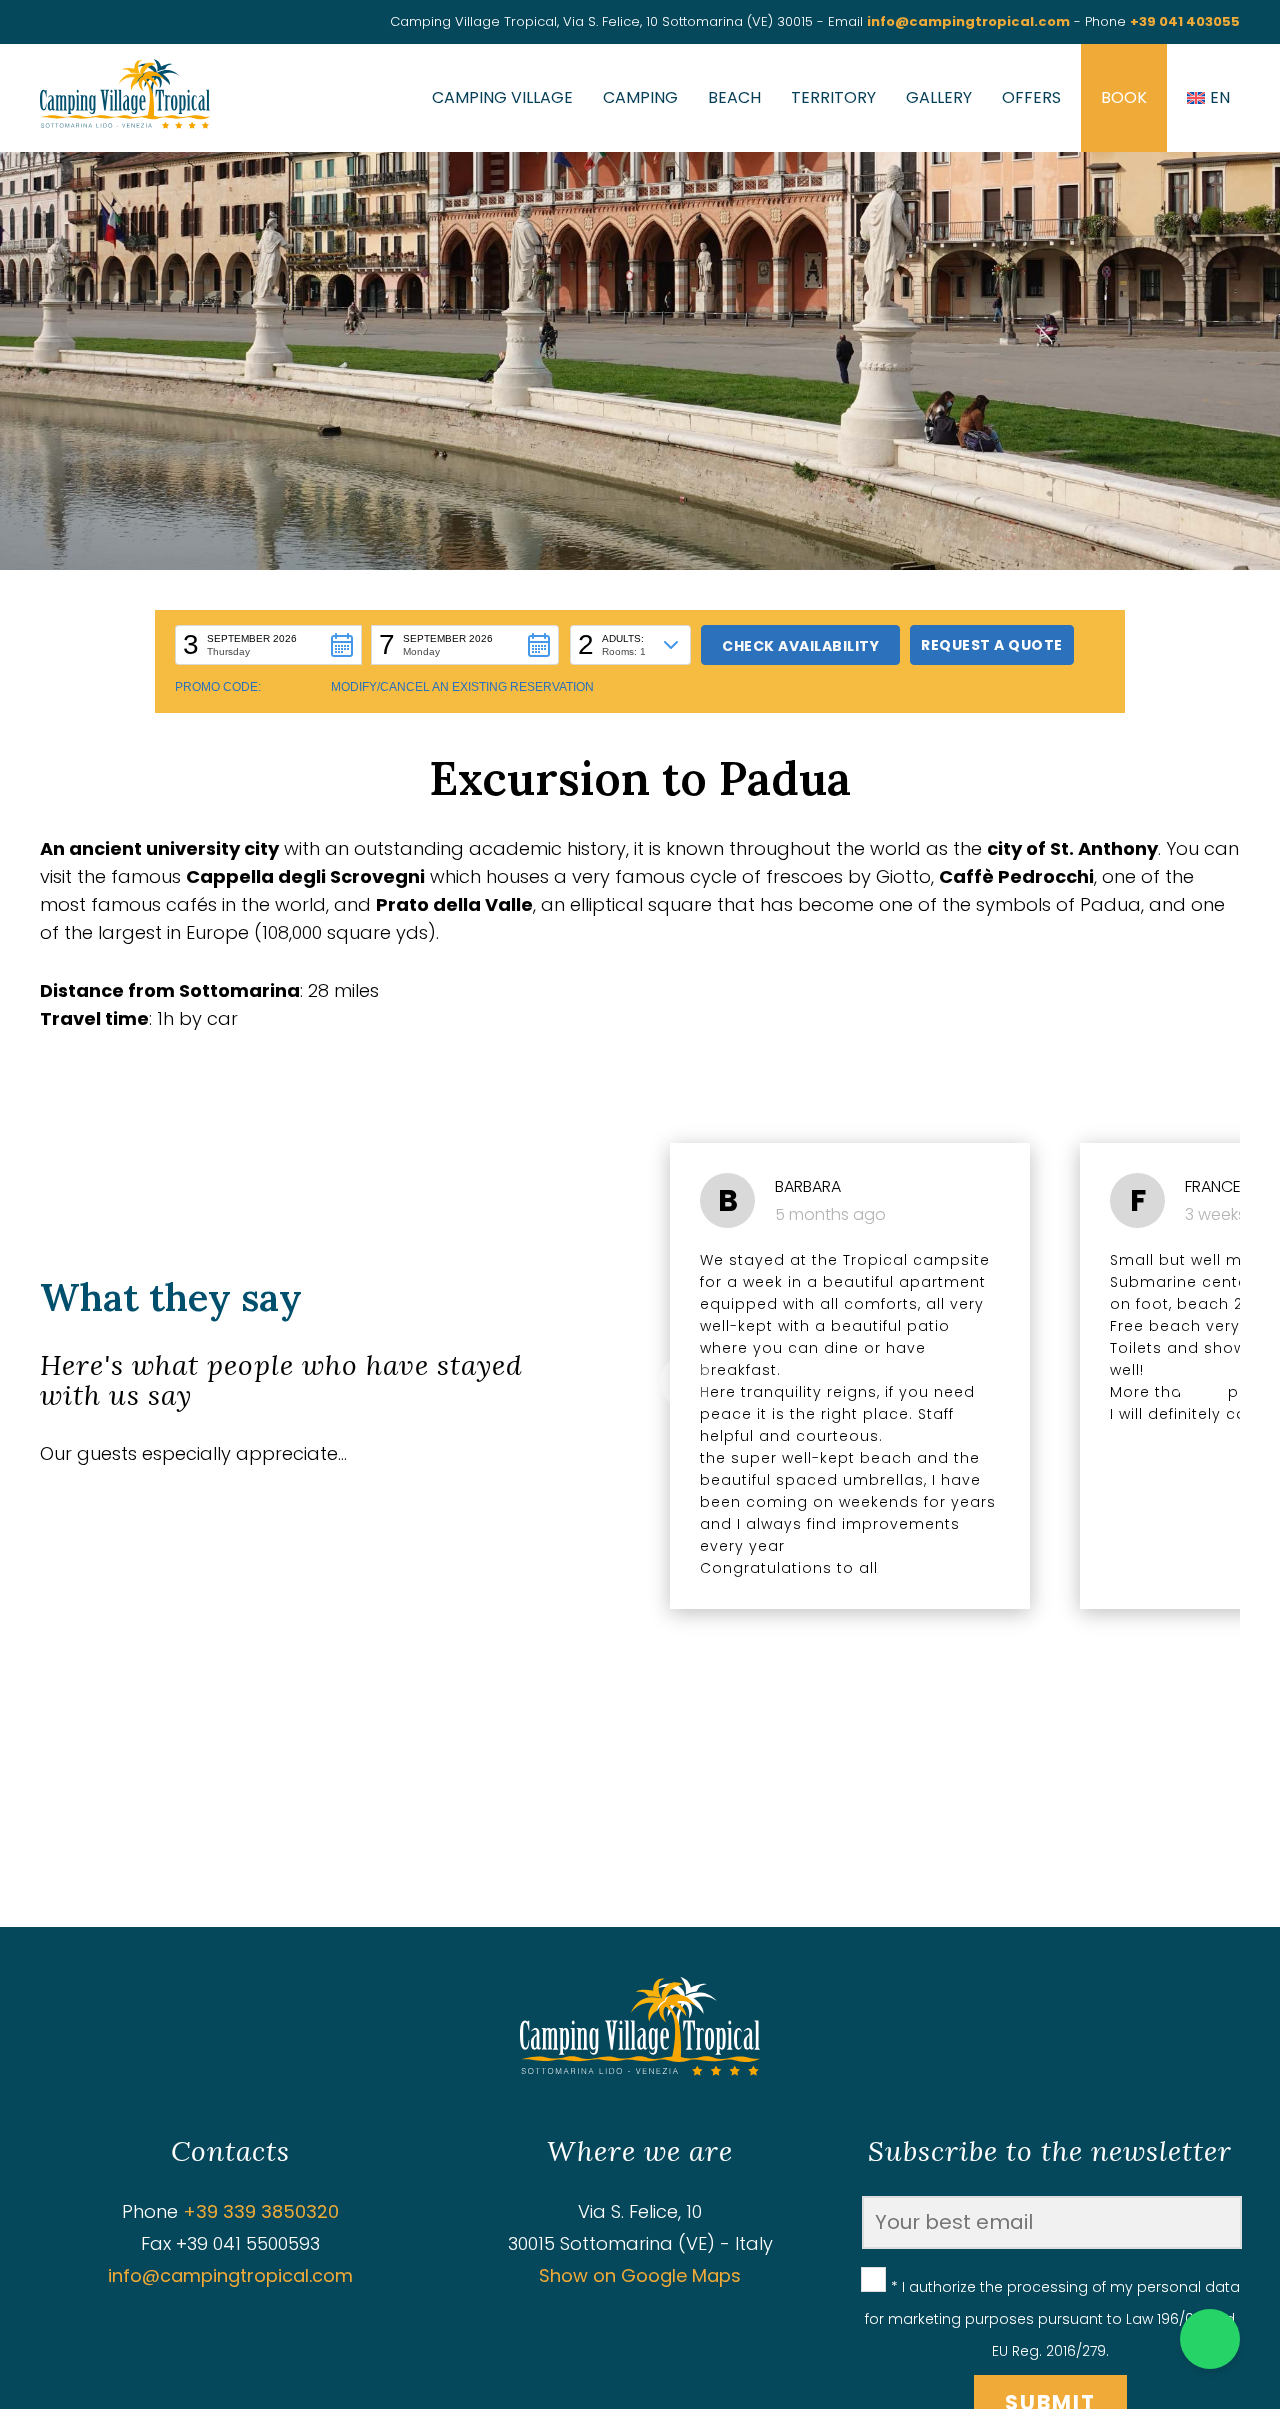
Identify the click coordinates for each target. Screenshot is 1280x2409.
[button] (268, 645)
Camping (640, 97)
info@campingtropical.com (968, 21)
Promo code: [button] (218, 687)
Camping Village (502, 97)
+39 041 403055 (1185, 21)
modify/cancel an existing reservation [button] (462, 687)
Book (1124, 97)
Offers (1031, 97)
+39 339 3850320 (261, 2211)
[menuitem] (1208, 98)
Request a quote (992, 645)
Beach (734, 97)
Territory (833, 97)
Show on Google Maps (640, 2275)
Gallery (939, 97)
